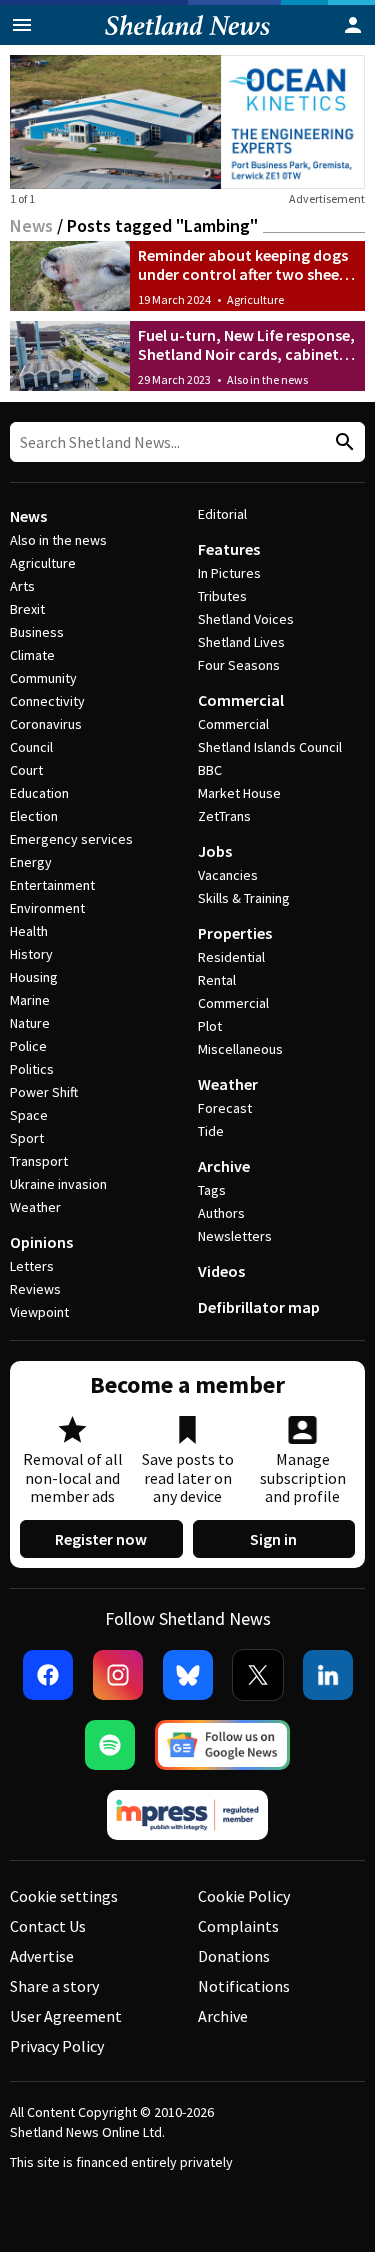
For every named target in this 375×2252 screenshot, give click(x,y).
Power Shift (44, 1092)
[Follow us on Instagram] (118, 1675)
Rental (217, 980)
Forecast (225, 1108)
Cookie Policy (244, 1896)
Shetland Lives (241, 642)
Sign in (273, 1539)
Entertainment (52, 885)
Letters (32, 1266)
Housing (34, 977)
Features (229, 549)
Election (34, 816)
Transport (39, 1161)
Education (39, 793)
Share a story (54, 1986)
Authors (221, 1213)
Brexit (27, 609)
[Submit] (342, 442)
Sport (27, 1138)
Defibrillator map (259, 1307)
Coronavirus (46, 724)
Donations (234, 1956)
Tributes (222, 596)
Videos (221, 1271)
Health (29, 931)
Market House (239, 793)
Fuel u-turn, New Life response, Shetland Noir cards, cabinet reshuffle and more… (246, 354)
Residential (231, 957)
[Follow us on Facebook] (48, 1675)
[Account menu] (353, 25)
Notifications (244, 1986)
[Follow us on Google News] (223, 1745)
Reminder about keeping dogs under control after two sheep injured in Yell (243, 274)
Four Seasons (239, 665)
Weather (35, 1207)
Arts (22, 586)
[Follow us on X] (258, 1675)
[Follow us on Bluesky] (188, 1675)
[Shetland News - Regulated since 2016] (188, 1815)
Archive (224, 1166)
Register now (101, 1539)
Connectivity (47, 701)
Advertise (42, 1956)
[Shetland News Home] (187, 39)
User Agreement (66, 2016)
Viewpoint (39, 1312)
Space (29, 1115)
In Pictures (229, 573)
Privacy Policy (57, 2046)
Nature (30, 1023)
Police (28, 1046)
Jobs (215, 851)
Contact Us (48, 1926)
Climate (32, 655)
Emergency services (71, 839)
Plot (210, 1026)
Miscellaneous (240, 1049)
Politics (32, 1069)
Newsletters (235, 1236)
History (31, 954)
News (31, 225)
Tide (211, 1131)
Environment (47, 908)
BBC (210, 770)
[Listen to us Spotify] (110, 1745)
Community (43, 678)
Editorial (222, 514)
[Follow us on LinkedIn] (328, 1675)
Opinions (41, 1242)
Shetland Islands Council (270, 747)
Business (37, 632)
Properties (235, 933)
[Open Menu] (22, 25)
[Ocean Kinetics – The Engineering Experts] (187, 122)
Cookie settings (64, 1896)
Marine (30, 1000)
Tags (212, 1190)
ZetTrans (224, 816)
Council (31, 747)
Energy (31, 862)
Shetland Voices (246, 619)
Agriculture (255, 299)
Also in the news (267, 379)
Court (26, 770)
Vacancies (228, 875)
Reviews (35, 1289)
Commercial (241, 700)
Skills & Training (244, 898)
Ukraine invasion (58, 1184)
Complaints (238, 1926)
